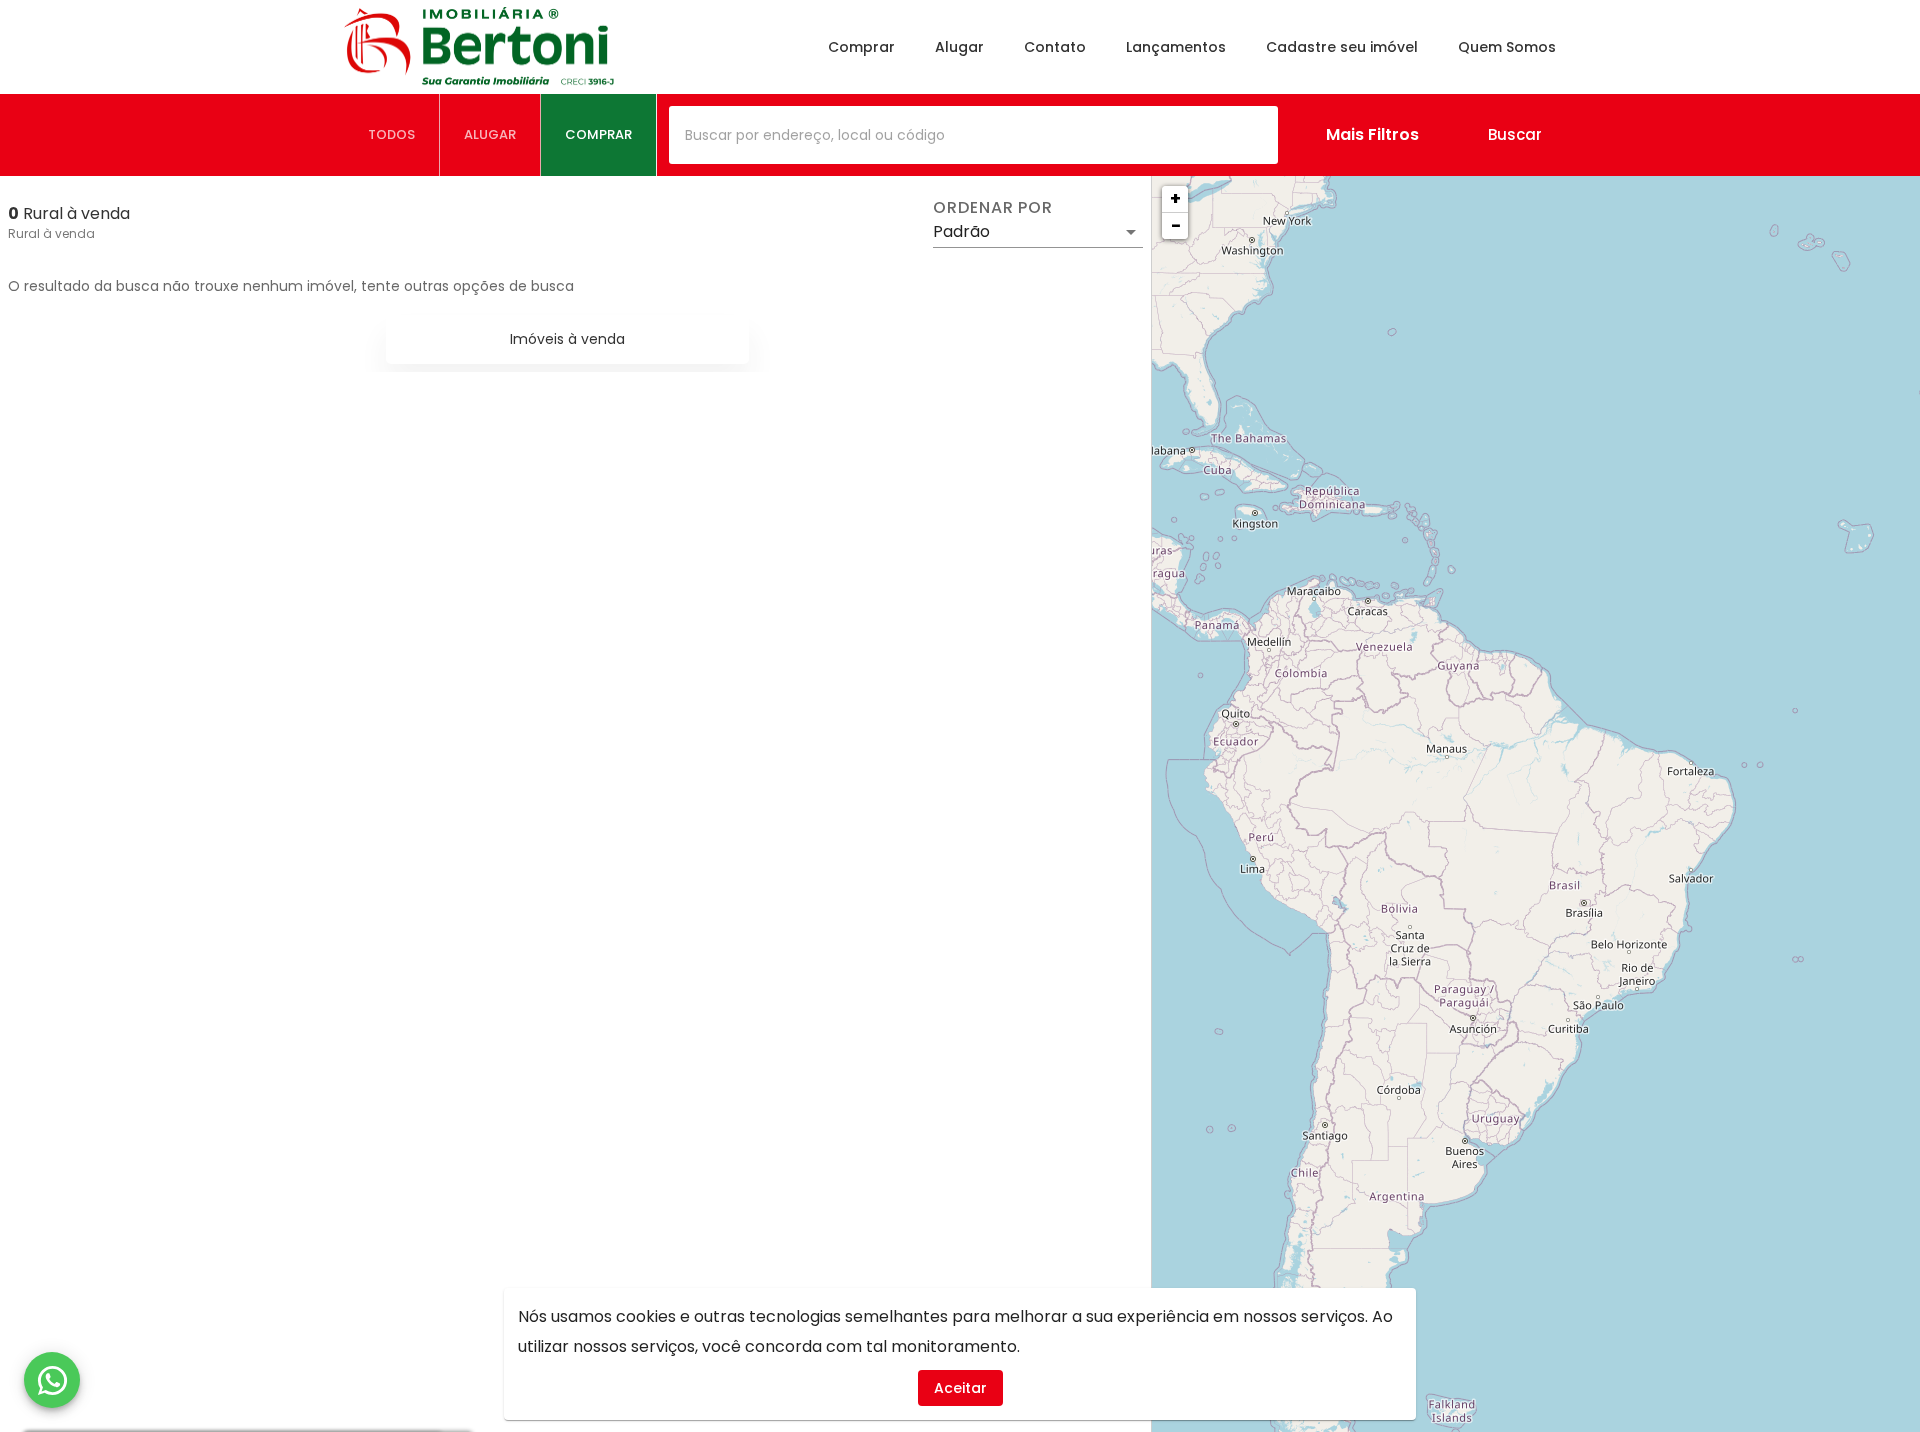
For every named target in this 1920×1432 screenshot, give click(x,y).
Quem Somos (1507, 47)
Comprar (861, 47)
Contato (1055, 47)
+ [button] (1175, 198)
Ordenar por (993, 208)
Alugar (959, 47)
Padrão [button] (961, 231)
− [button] (1176, 225)
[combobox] (973, 135)
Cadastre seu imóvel (1342, 47)
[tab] (392, 135)
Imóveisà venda (567, 339)
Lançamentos (1176, 47)
